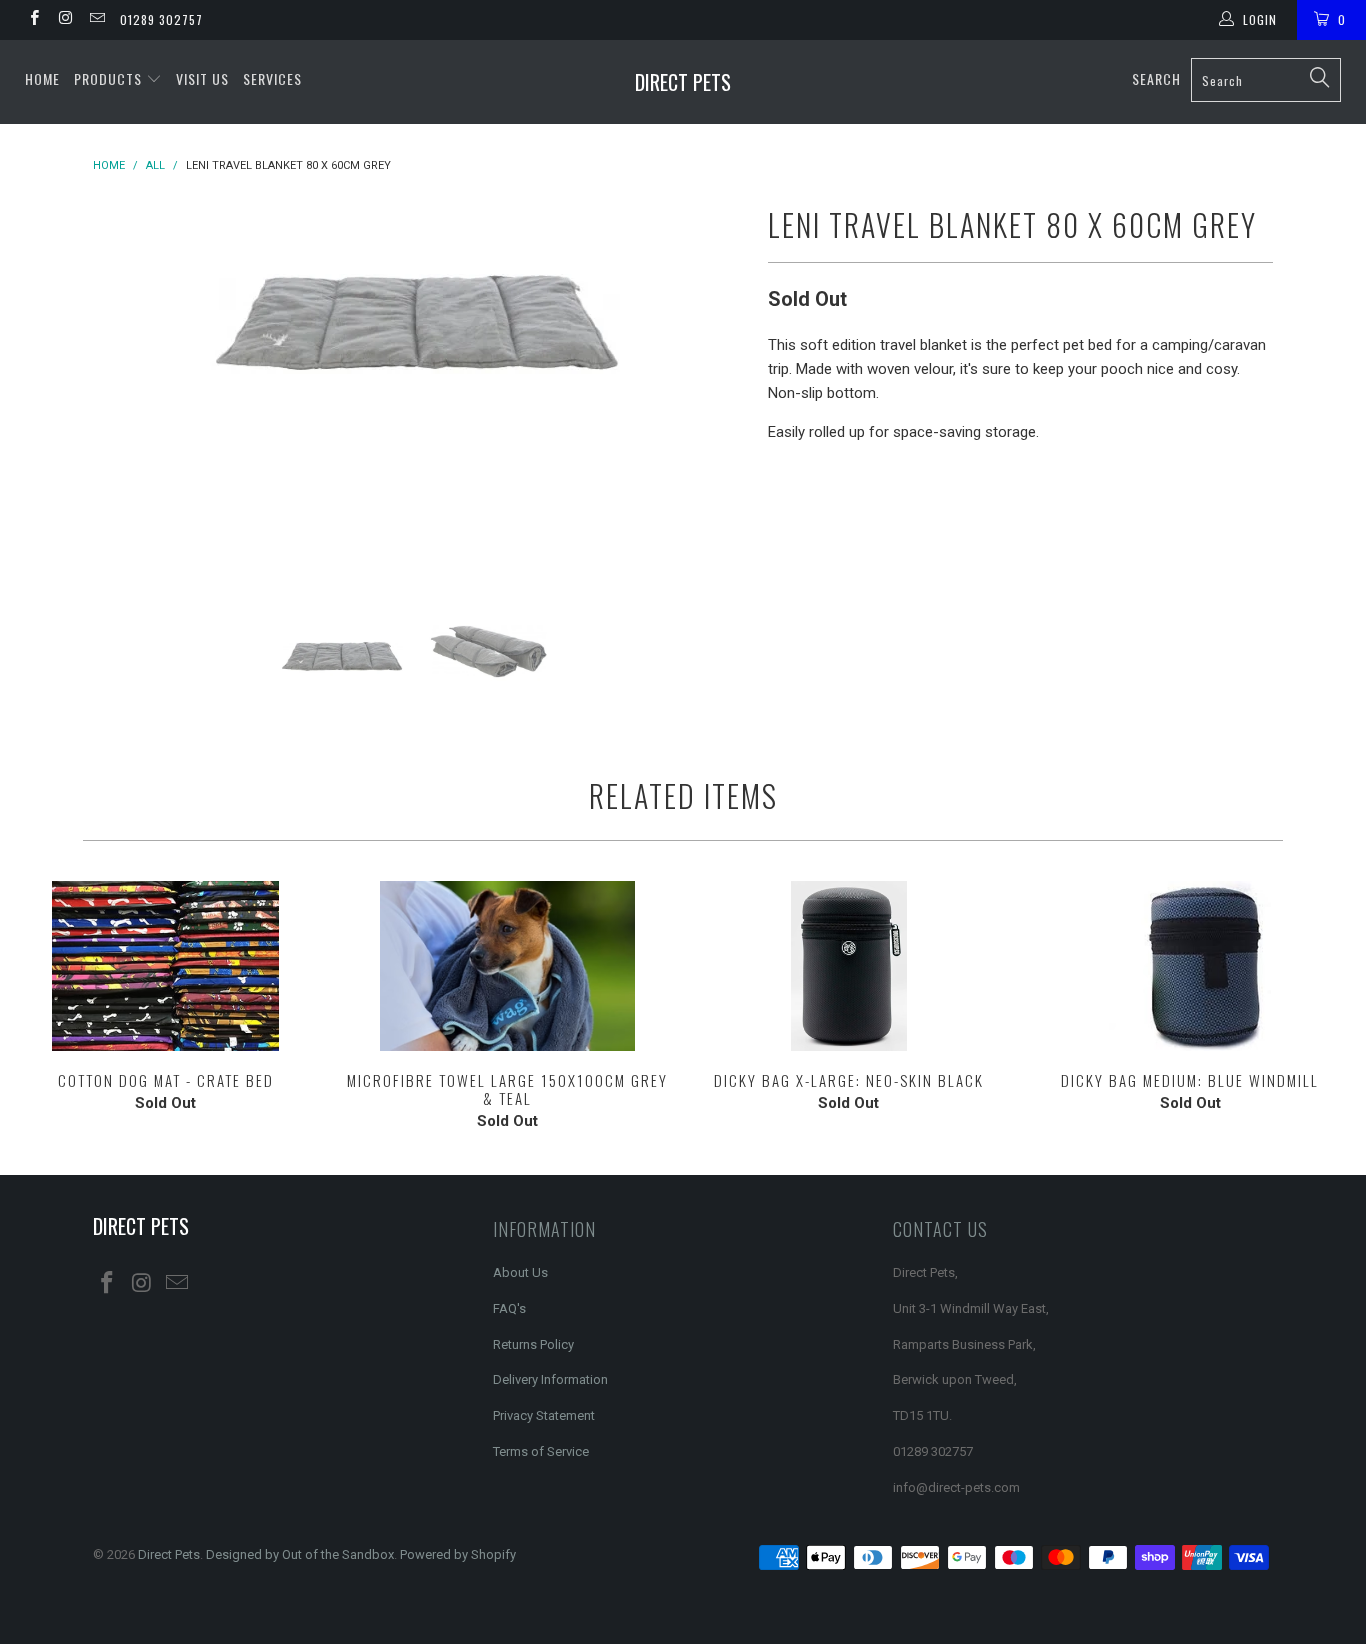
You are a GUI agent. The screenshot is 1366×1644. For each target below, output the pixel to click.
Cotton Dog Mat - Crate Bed (166, 966)
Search (1156, 78)
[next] (713, 382)
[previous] (128, 382)
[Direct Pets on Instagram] (64, 20)
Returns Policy (533, 1344)
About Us (520, 1272)
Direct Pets (683, 82)
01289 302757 (161, 19)
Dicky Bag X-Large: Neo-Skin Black (849, 966)
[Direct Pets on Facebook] (33, 20)
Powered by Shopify (458, 1554)
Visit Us (202, 78)
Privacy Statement (544, 1415)
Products (110, 78)
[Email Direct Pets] (96, 20)
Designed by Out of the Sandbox (300, 1554)
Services (272, 78)
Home (42, 78)
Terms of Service (541, 1451)
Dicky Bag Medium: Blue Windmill (1191, 966)
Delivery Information (550, 1379)
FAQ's (509, 1308)
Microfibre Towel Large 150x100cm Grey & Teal (508, 966)
